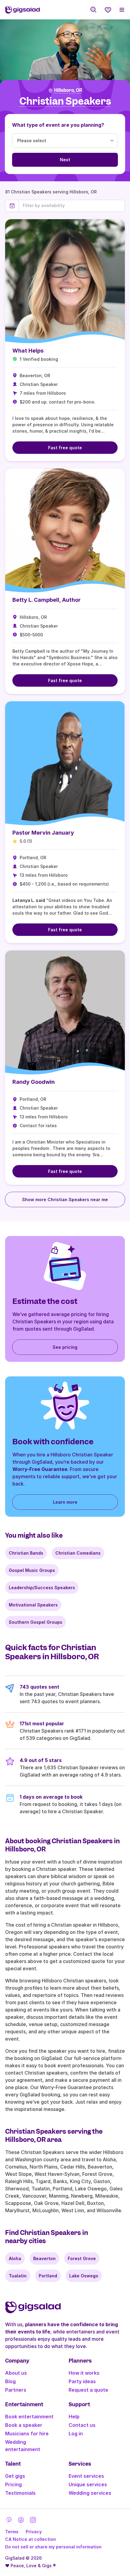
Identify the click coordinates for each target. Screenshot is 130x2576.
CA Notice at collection (31, 2539)
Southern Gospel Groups (36, 1622)
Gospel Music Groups (32, 1570)
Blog (10, 2381)
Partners (16, 2390)
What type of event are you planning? (58, 125)
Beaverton (44, 2258)
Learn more (65, 1502)
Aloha (15, 2258)
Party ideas (82, 2381)
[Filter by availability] (72, 206)
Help (74, 2417)
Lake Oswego (84, 2276)
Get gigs (15, 2476)
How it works (84, 2373)
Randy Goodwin (34, 1082)
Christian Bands (26, 1553)
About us (16, 2373)
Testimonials (20, 2493)
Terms (12, 2532)
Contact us (82, 2425)
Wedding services (90, 2493)
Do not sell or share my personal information (53, 2547)
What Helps (28, 351)
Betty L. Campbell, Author (47, 600)
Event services (86, 2476)
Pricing (13, 2484)
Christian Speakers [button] (65, 101)
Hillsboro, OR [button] (68, 90)
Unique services (88, 2484)
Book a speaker (24, 2425)
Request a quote (88, 2390)
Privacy (34, 2532)
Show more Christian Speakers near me (65, 1199)
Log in (76, 2434)
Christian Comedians (78, 1553)
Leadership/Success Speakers (42, 1588)
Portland (48, 2276)
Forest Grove (82, 2258)
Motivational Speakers (33, 1605)
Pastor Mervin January (43, 833)
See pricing (65, 1347)
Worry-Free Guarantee (40, 1469)
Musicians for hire (27, 2434)
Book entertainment (29, 2417)
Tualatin (18, 2276)
